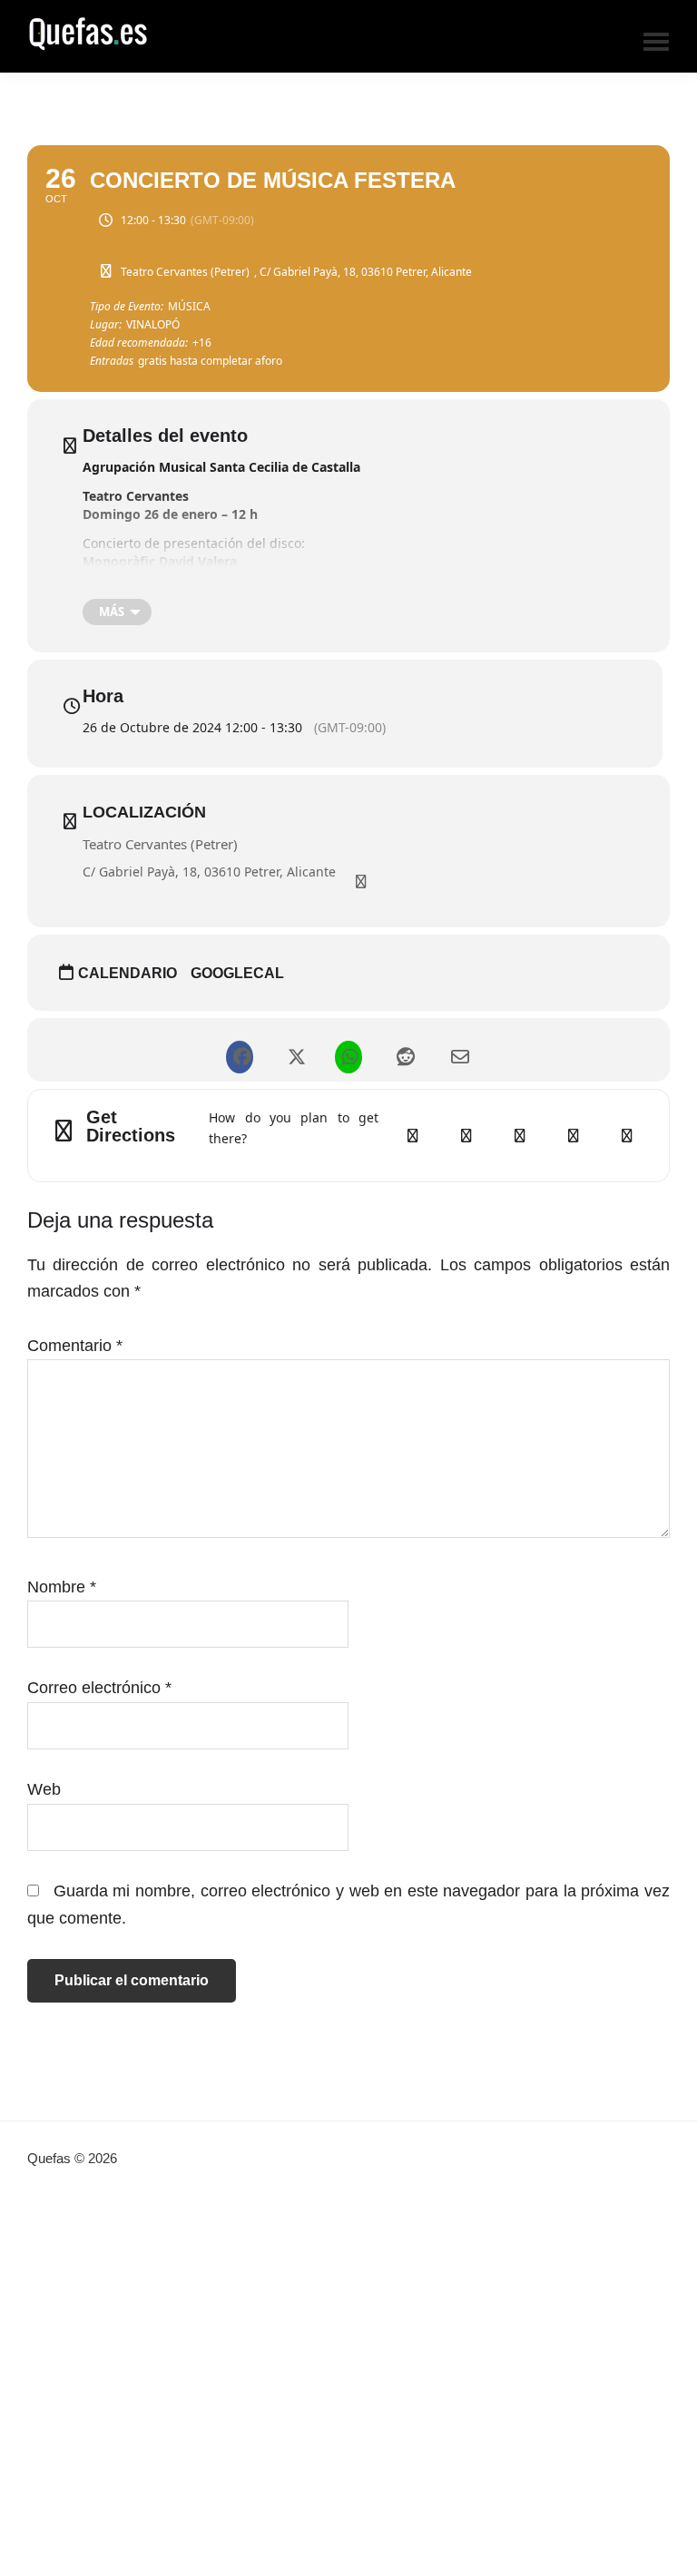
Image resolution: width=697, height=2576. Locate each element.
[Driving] (466, 1136)
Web (44, 1789)
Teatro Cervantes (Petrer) (160, 844)
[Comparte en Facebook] (240, 1050)
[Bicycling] (626, 1136)
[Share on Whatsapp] (348, 1050)
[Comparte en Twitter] (294, 1050)
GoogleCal (237, 973)
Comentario (75, 1346)
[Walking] (573, 1136)
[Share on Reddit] (403, 1050)
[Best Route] (412, 1136)
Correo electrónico (99, 1688)
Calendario (128, 973)
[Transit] (519, 1136)
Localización (144, 812)
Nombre (62, 1587)
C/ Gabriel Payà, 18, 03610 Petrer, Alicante (209, 872)
